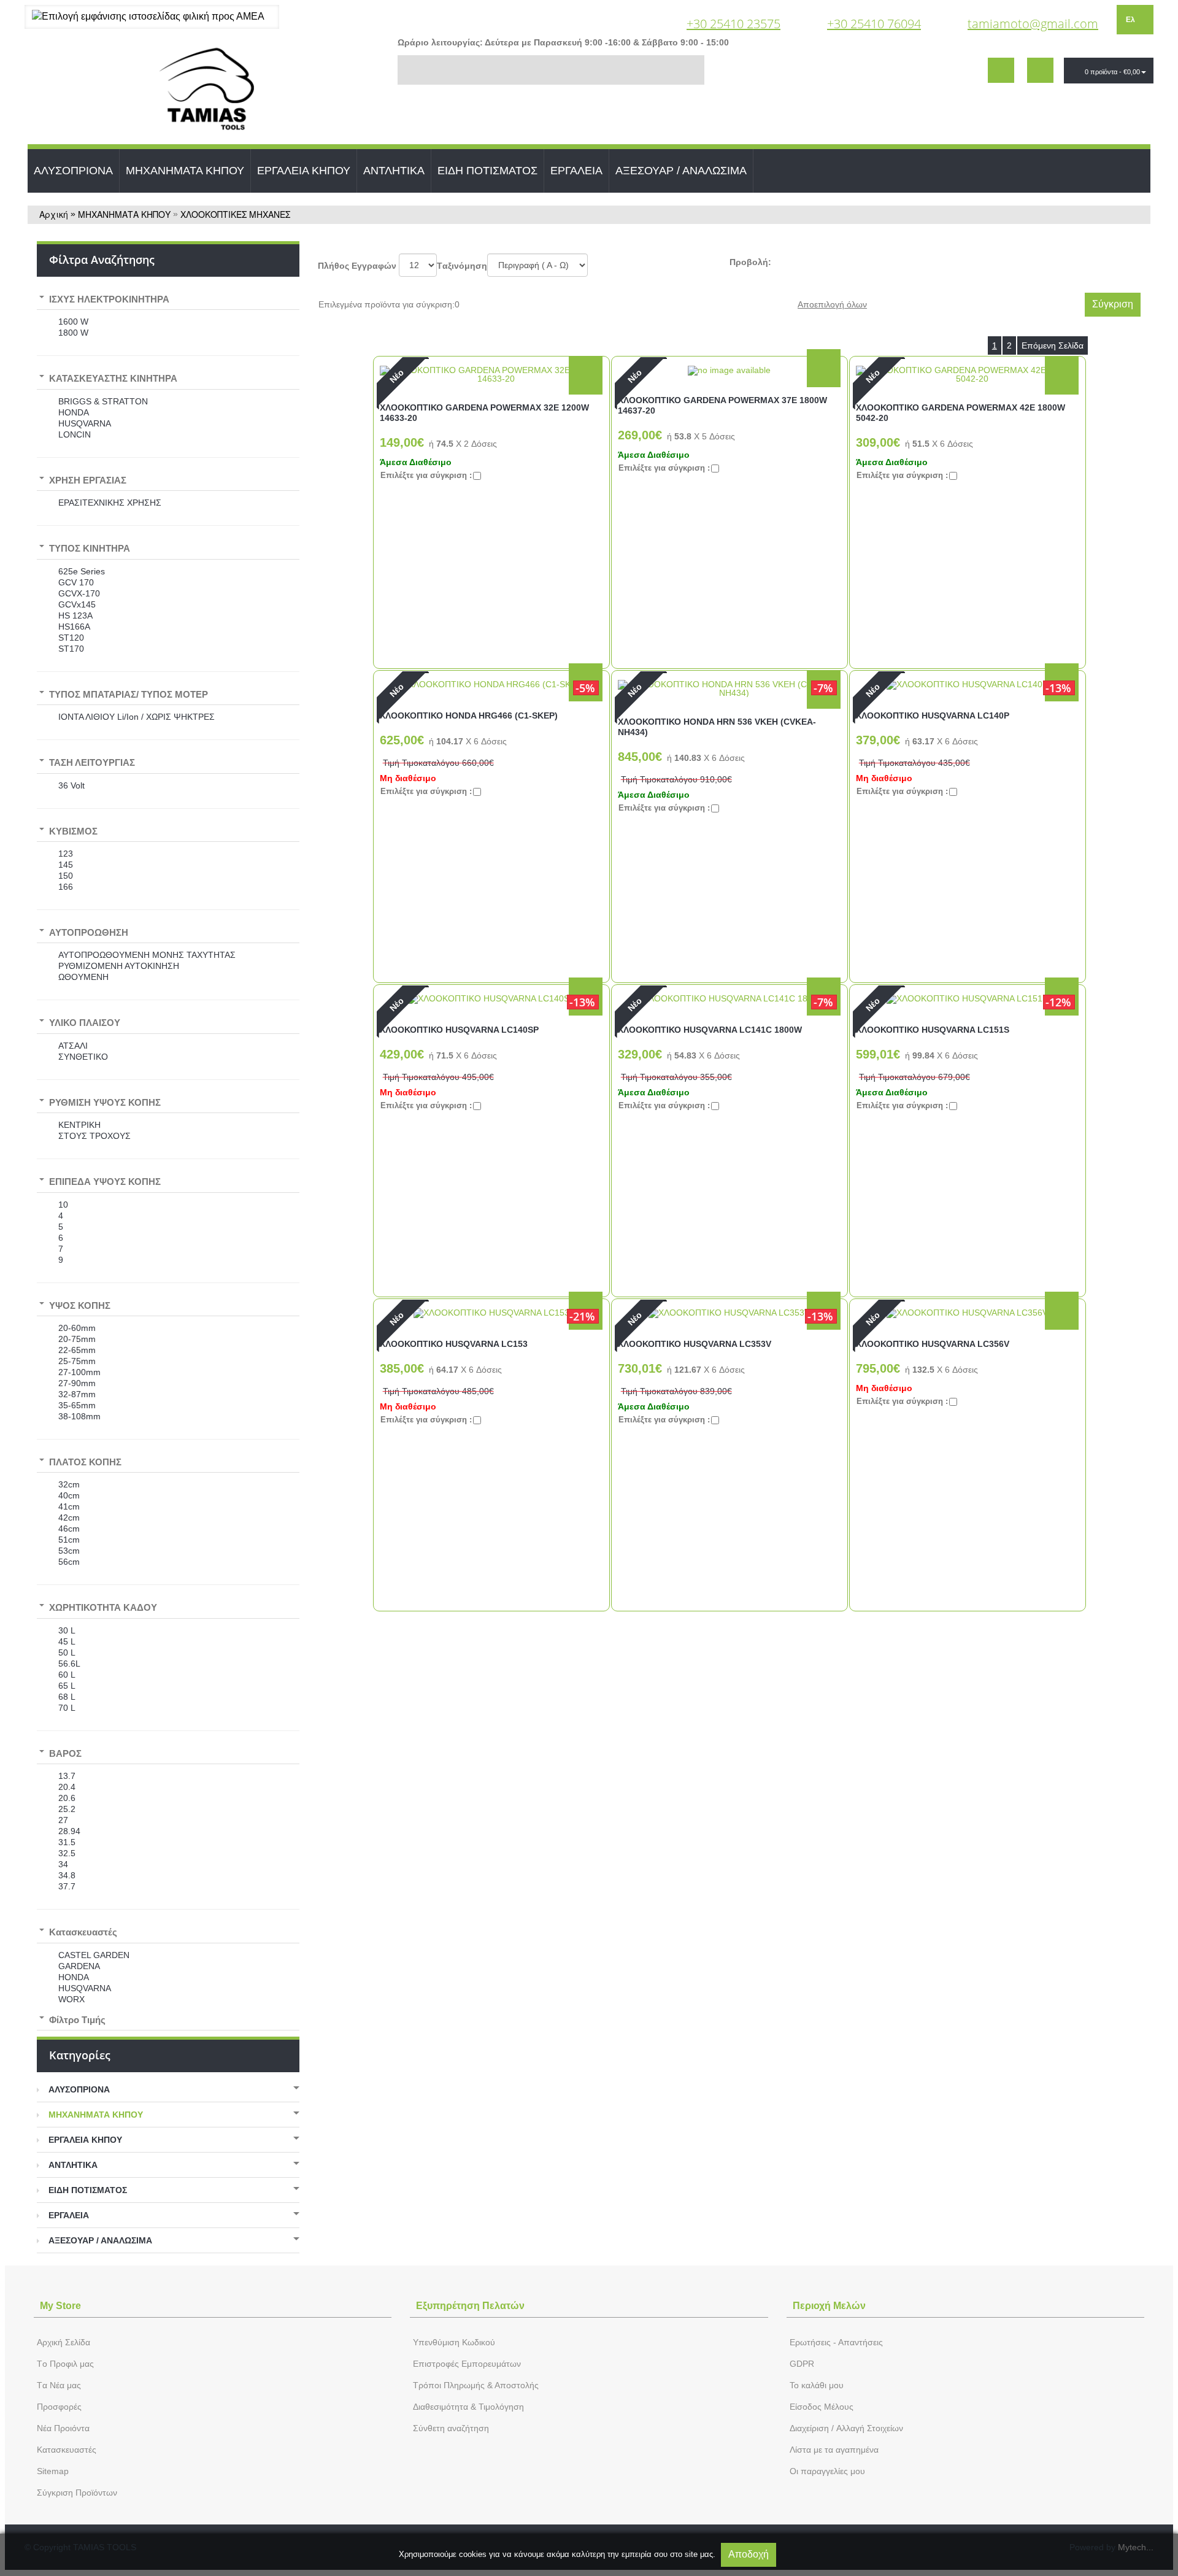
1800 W (73, 333)
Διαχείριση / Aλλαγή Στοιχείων (846, 2428)
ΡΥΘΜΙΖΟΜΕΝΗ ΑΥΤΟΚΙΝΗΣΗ (119, 966)
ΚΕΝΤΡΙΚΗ (79, 1125)
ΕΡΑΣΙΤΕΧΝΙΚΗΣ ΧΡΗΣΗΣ (110, 503)
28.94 (69, 1831)
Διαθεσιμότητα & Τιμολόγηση (468, 2407)
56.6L (69, 1664)
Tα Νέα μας (59, 2385)
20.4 (67, 1787)
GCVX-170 (79, 593)
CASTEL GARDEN (94, 1955)
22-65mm (77, 1350)
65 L (67, 1686)
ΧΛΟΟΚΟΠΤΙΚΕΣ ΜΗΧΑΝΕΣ (235, 214)
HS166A (74, 627)
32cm (69, 1484)
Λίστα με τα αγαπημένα (834, 2450)
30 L (67, 1630)
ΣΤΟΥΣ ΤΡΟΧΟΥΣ (94, 1136)
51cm (69, 1540)
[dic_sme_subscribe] (1001, 70)
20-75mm (77, 1339)
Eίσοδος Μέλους (822, 2407)
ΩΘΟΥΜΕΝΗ (83, 977)
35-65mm (77, 1405)
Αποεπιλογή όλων (832, 304)
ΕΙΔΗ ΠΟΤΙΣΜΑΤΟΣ (487, 171)
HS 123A (75, 615)
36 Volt (71, 785)
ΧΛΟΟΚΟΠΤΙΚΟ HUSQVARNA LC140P (933, 715)
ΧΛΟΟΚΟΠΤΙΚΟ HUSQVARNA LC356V (933, 1344)
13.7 (67, 1776)
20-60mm (77, 1328)
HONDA (74, 412)
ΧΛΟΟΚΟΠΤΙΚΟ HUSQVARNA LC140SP (459, 1030)
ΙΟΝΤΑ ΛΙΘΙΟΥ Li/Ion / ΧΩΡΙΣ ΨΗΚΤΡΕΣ (137, 717)
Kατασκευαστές (67, 2450)
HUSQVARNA (85, 423)
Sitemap (53, 2471)
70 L (67, 1708)
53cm (69, 1551)
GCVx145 (77, 604)
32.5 (67, 1853)
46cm (69, 1529)
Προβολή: (750, 262)
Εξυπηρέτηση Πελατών (470, 2306)
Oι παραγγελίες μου (827, 2471)
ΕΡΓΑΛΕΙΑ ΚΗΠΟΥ (304, 171)
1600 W (73, 322)
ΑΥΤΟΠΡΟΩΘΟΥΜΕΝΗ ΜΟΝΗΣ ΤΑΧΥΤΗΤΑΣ (147, 955)
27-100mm (79, 1372)
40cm (69, 1495)
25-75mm (77, 1361)
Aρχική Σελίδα (64, 2342)
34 (63, 1864)
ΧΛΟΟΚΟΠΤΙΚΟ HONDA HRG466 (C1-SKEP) (469, 715)
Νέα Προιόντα (63, 2428)
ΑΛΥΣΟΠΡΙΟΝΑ (73, 171)
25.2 (67, 1809)
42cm (69, 1517)
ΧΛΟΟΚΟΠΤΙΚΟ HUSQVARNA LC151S (933, 1030)
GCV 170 (76, 582)
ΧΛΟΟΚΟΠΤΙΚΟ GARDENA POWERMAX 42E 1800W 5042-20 (960, 413)
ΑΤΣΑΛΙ (73, 1046)
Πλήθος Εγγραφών (357, 266)
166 (66, 887)
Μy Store (60, 2306)
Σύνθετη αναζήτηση (451, 2428)
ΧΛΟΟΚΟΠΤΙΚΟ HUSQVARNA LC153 (454, 1344)
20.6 (67, 1798)
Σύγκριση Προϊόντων (77, 2493)
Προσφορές (59, 2407)
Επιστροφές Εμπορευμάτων (467, 2364)
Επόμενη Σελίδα (1053, 345)
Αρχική (54, 214)
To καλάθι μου (817, 2385)
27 (63, 1820)
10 (63, 1205)
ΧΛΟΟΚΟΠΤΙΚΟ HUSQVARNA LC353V (695, 1344)
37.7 (67, 1886)
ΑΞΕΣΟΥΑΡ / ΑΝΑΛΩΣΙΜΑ (681, 171)
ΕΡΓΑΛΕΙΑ (576, 171)
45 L (67, 1641)
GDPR (802, 2364)
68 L (67, 1697)
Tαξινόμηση (462, 266)
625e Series (82, 571)
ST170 (71, 649)
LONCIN (75, 434)
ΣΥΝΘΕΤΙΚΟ (83, 1057)
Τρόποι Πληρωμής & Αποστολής (476, 2385)
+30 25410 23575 (733, 24)
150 (66, 876)
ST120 (71, 638)
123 (66, 854)
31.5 (67, 1842)
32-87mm (77, 1394)
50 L (67, 1652)
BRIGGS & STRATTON (103, 401)
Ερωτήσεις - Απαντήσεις (836, 2342)
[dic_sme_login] (1040, 70)
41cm (69, 1506)
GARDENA (79, 1966)
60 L (67, 1675)
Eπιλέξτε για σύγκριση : (426, 475)
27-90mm (77, 1383)
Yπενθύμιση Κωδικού (454, 2342)
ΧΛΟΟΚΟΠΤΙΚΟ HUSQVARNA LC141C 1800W (710, 1030)
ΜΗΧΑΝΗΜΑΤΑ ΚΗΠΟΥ (185, 171)
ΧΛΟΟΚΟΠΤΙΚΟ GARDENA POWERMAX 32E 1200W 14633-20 (484, 413)
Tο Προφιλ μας (65, 2364)
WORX (71, 1999)
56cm (69, 1562)
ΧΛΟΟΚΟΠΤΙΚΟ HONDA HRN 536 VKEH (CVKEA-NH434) (717, 727)
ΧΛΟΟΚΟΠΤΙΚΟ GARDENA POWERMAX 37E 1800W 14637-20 (722, 405)
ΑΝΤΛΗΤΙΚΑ (394, 171)
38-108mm (79, 1416)
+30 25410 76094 (874, 24)
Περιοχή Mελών (829, 2306)
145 (66, 865)
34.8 (67, 1875)
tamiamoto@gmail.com (1033, 24)
